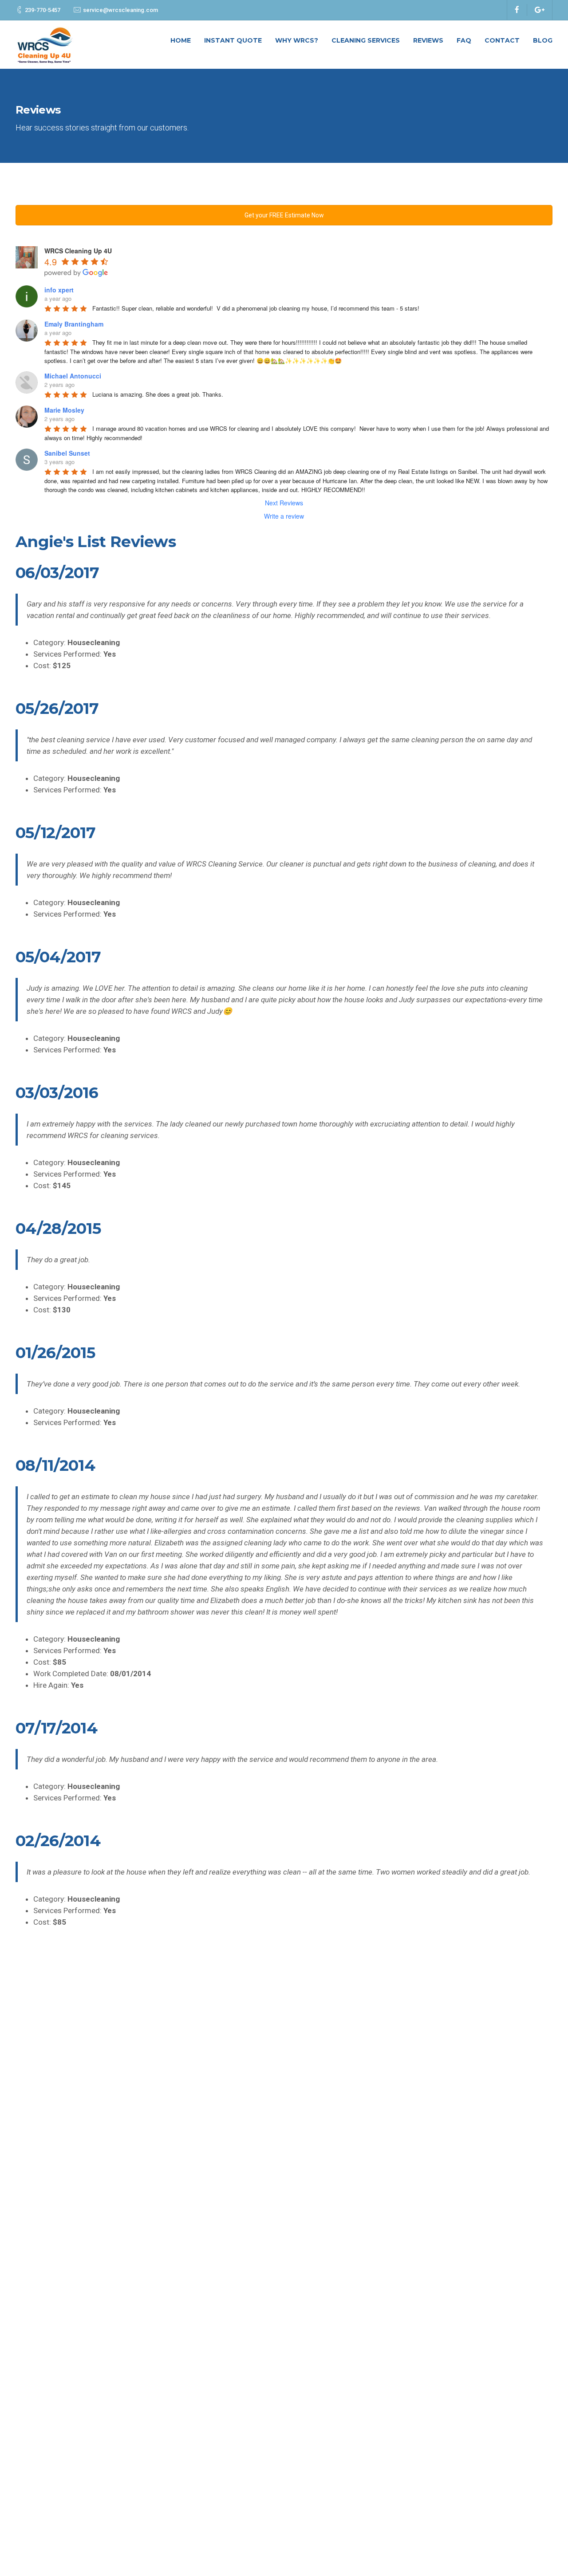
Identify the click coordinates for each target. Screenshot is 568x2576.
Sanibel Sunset (67, 453)
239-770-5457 (43, 10)
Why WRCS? (297, 40)
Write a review (284, 516)
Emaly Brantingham (74, 324)
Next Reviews (284, 503)
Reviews (428, 40)
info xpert (59, 290)
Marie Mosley (64, 410)
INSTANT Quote (233, 40)
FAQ (464, 40)
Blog (543, 40)
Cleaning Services (366, 40)
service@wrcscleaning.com (120, 10)
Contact (502, 40)
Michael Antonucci (73, 376)
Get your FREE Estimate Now (284, 215)
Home (181, 40)
